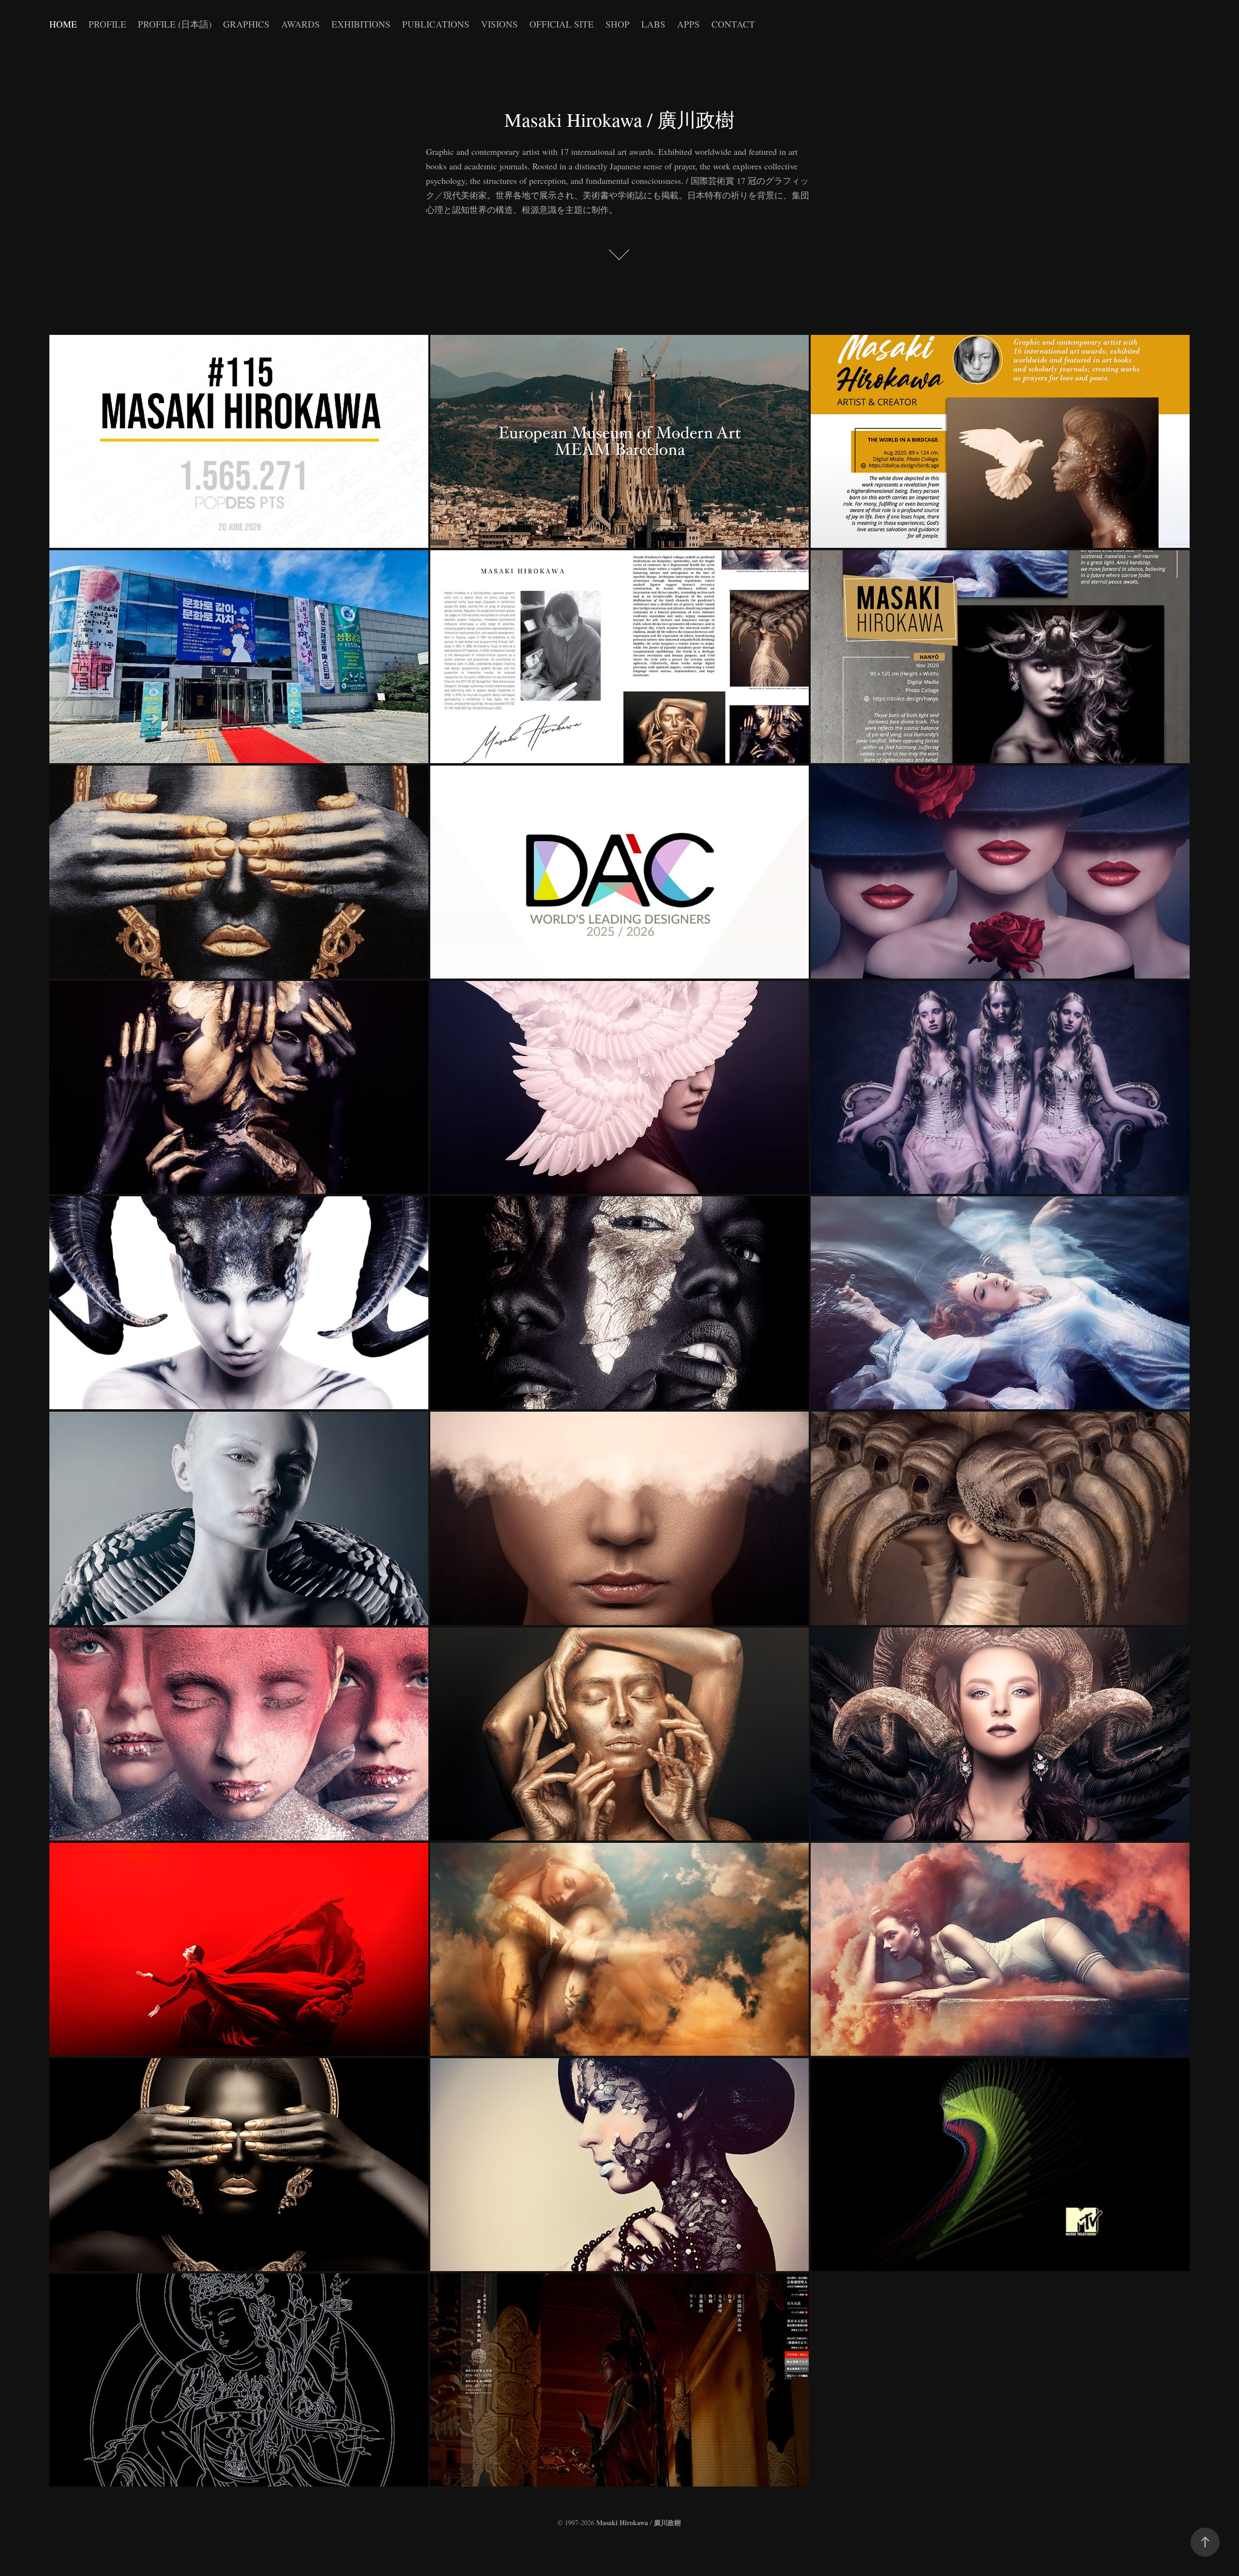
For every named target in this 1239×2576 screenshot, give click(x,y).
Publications (436, 24)
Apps (688, 24)
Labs (653, 24)
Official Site (562, 24)
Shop (618, 24)
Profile (107, 24)
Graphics (246, 24)
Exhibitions (361, 24)
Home (63, 24)
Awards (301, 24)
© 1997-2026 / (619, 2523)
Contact (733, 24)
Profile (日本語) (175, 24)
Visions (499, 24)
